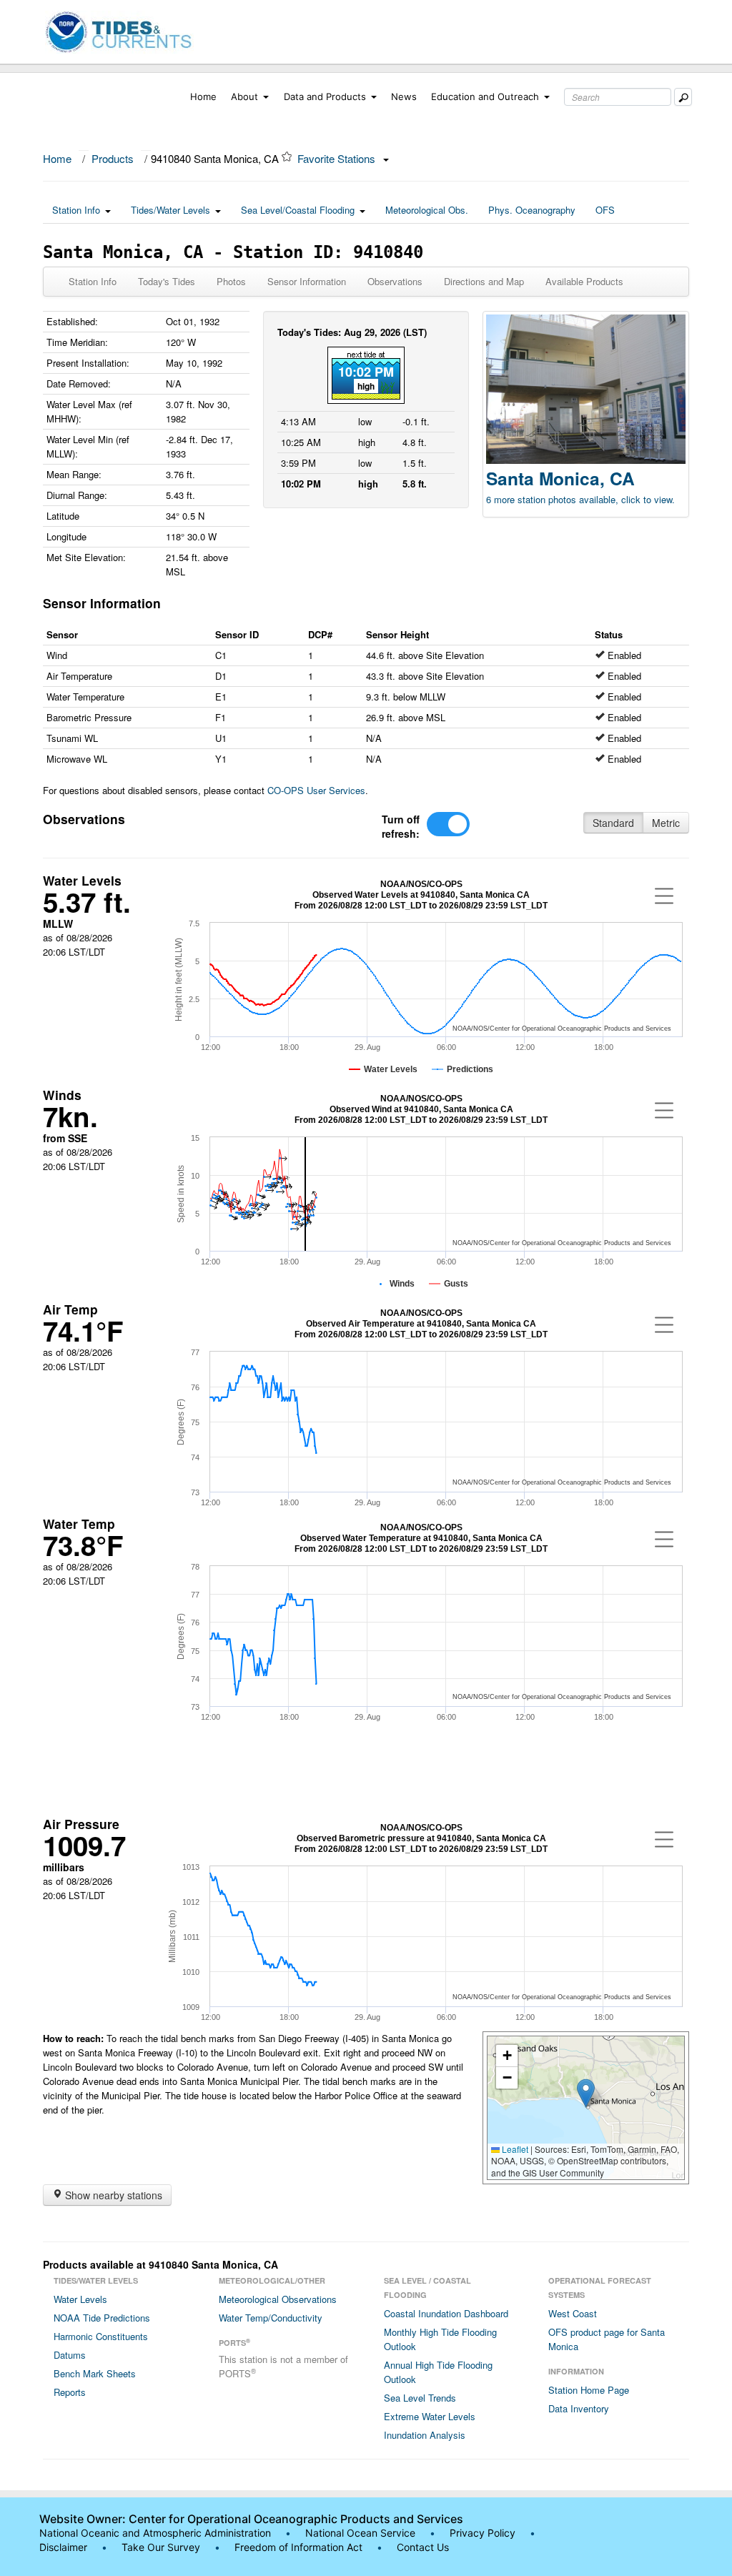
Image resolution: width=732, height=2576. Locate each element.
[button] (586, 2093)
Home (203, 96)
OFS (605, 210)
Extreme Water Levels (430, 2416)
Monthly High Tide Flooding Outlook (440, 2339)
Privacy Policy (483, 2533)
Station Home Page (589, 2390)
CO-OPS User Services (316, 790)
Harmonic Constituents (101, 2336)
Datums (70, 2355)
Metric (666, 823)
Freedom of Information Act (298, 2547)
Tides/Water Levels (170, 210)
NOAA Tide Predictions (102, 2318)
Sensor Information (307, 281)
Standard (613, 823)
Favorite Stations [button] (338, 158)
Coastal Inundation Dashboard (446, 2313)
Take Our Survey (162, 2547)
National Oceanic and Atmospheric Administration (155, 2533)
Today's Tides (167, 281)
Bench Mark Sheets (95, 2373)
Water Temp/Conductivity (271, 2318)
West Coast (573, 2313)
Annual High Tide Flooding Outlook (438, 2372)
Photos (231, 281)
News (404, 96)
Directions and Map (484, 281)
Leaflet (514, 2149)
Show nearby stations (112, 2195)
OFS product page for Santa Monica (607, 2339)
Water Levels (80, 2299)
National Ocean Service (360, 2533)
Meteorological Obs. (427, 210)
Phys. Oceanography (532, 210)
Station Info (76, 210)
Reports (70, 2392)
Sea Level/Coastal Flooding (298, 210)
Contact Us (423, 2547)
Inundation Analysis (425, 2435)
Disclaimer (63, 2547)
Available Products (584, 281)
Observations (395, 281)
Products (113, 158)
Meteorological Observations (278, 2299)
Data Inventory (579, 2408)
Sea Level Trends (420, 2398)
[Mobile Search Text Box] (683, 97)
